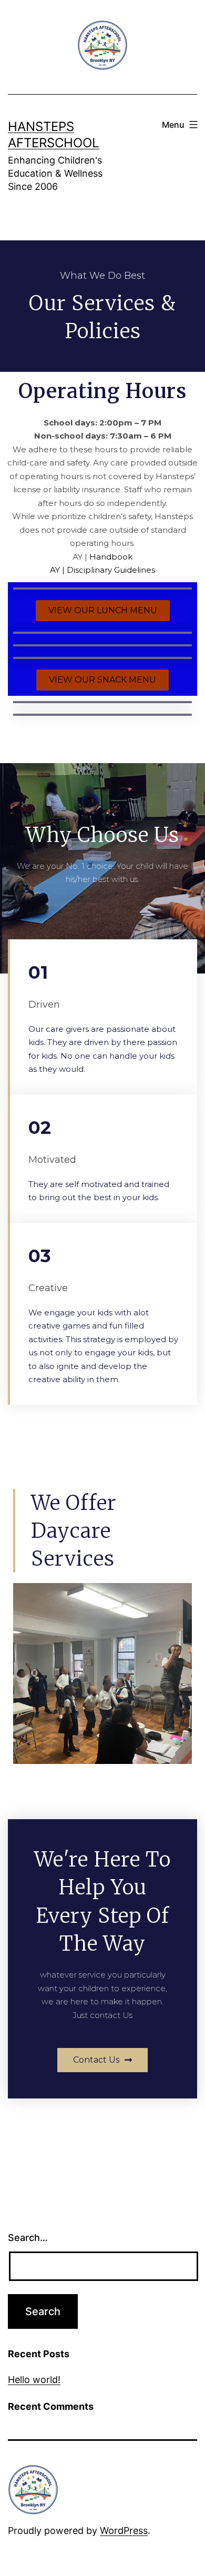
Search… (28, 2238)
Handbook (111, 557)
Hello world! (34, 2380)
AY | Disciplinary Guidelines (102, 570)
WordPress (124, 2531)
